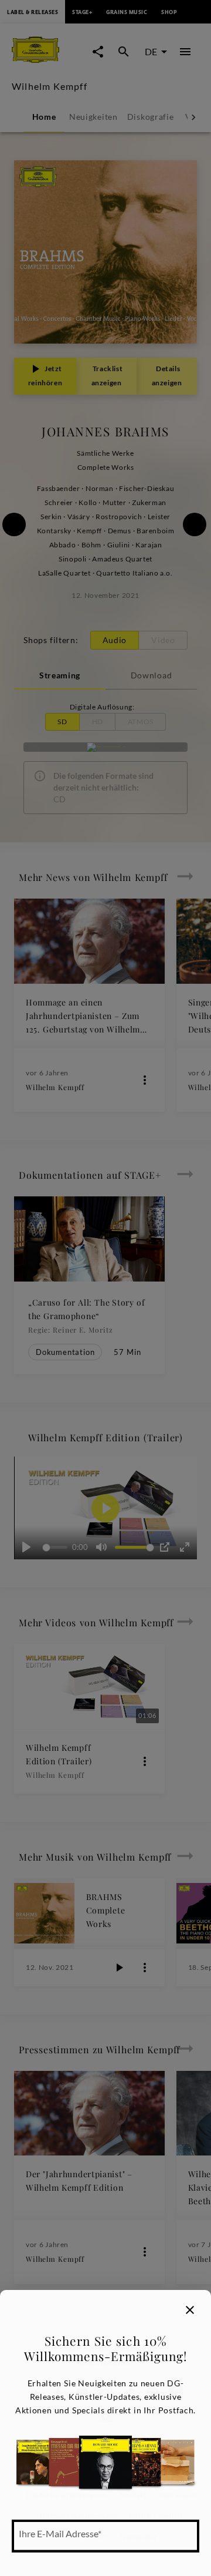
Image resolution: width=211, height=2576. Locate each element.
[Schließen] (190, 2310)
